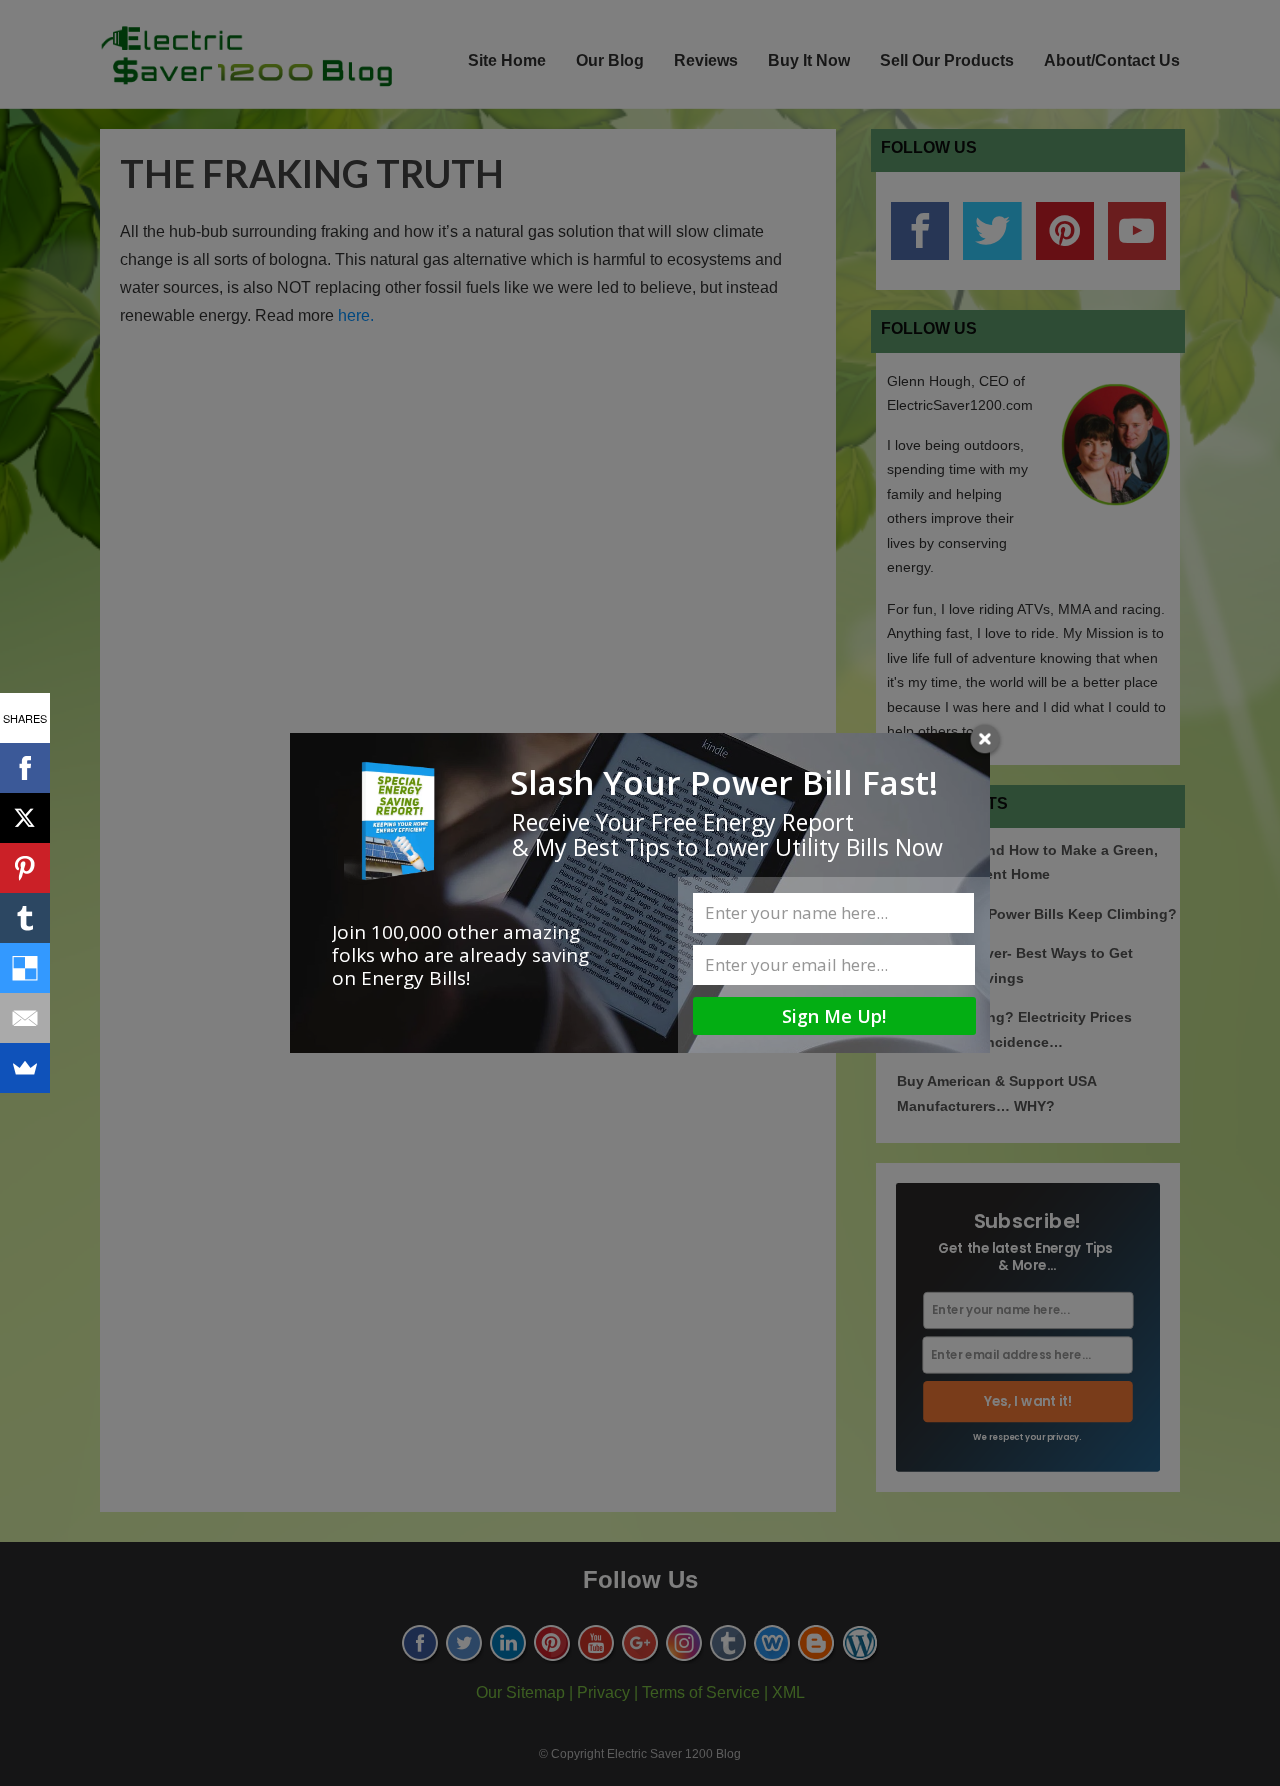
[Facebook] (25, 768)
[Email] (25, 1018)
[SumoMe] (25, 1068)
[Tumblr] (25, 918)
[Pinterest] (25, 868)
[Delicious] (25, 968)
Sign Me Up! (834, 1016)
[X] (25, 818)
